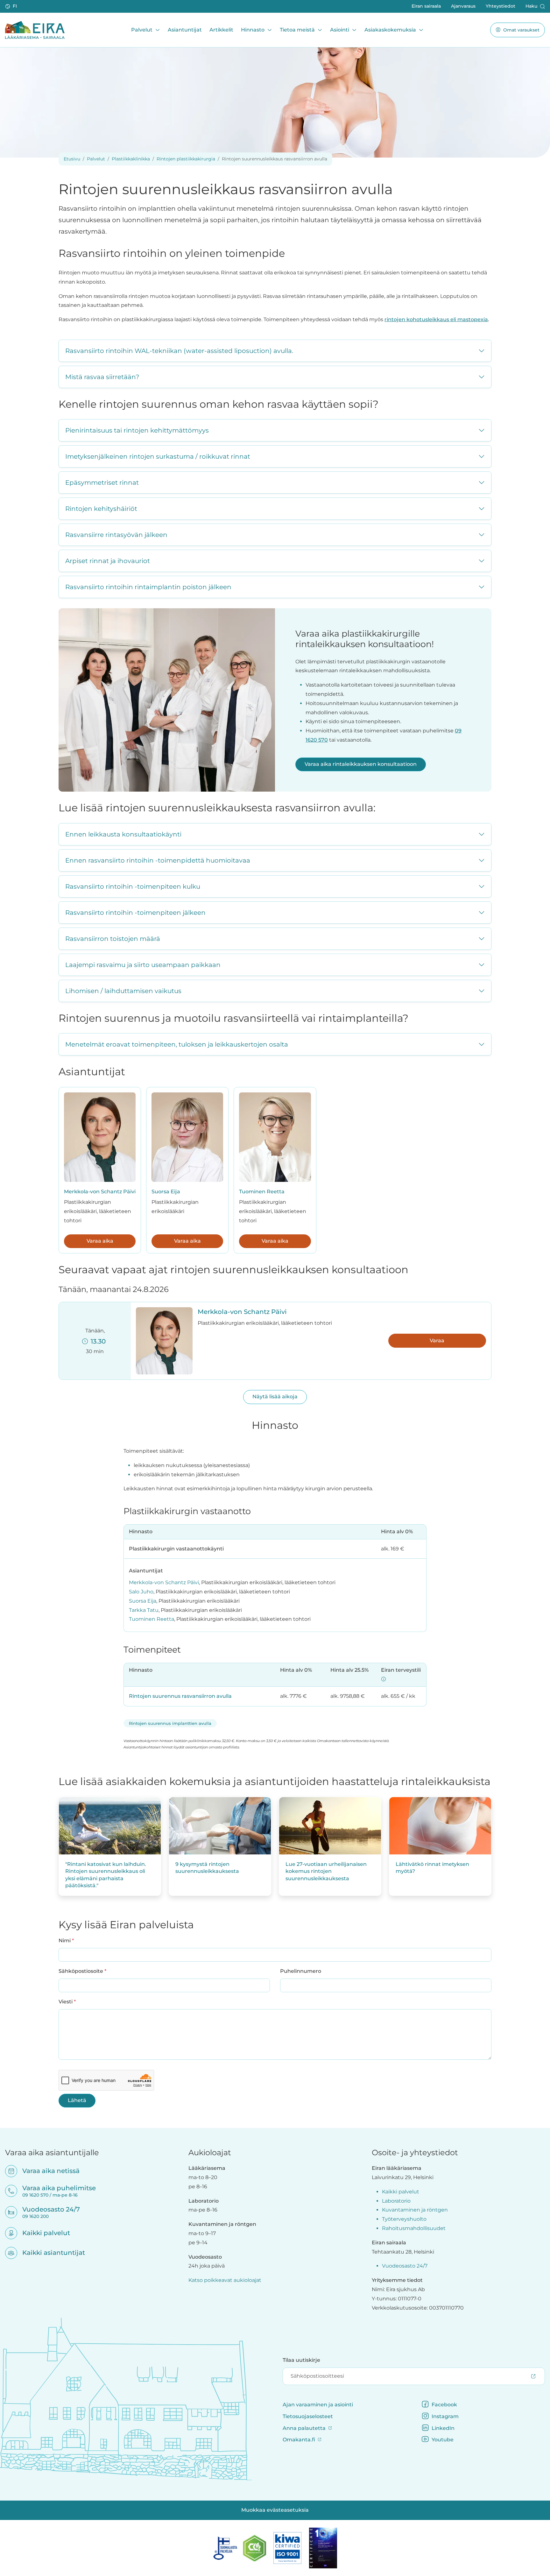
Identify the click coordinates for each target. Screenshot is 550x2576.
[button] (12, 6)
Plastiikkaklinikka (131, 159)
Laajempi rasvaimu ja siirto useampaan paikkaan (143, 965)
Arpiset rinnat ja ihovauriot (108, 561)
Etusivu (72, 159)
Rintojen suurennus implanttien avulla (170, 1723)
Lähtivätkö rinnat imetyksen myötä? (432, 1868)
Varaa (437, 1341)
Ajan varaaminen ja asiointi (318, 2405)
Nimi (66, 1940)
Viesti (67, 2001)
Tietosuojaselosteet (308, 2416)
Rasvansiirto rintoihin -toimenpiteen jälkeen (135, 913)
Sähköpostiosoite (82, 1971)
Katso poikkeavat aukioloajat (225, 2280)
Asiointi (340, 30)
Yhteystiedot (501, 6)
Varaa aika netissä (47, 2171)
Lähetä (77, 2100)
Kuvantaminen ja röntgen (415, 2210)
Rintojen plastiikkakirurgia (186, 159)
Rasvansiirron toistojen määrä (113, 939)
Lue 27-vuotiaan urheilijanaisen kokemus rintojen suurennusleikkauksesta (326, 1871)
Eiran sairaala (426, 6)
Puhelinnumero (301, 1971)
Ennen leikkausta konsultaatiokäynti (123, 834)
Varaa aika (100, 1241)
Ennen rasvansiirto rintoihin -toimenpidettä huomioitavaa (158, 860)
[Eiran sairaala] (35, 30)
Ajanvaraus (463, 6)
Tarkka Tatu (144, 1610)
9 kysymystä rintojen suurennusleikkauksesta (207, 1868)
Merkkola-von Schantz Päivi (100, 1192)
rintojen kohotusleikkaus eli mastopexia (436, 319)
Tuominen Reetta (262, 1192)
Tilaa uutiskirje (301, 2360)
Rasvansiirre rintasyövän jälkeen (116, 535)
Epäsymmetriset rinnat (102, 483)
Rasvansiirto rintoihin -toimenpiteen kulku (133, 886)
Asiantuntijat (185, 30)
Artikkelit (221, 30)
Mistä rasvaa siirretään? (102, 377)
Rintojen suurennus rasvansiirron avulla (180, 1696)
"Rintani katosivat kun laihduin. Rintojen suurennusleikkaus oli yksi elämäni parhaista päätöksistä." (106, 1875)
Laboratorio (396, 2201)
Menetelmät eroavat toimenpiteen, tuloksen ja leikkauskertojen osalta (177, 1044)
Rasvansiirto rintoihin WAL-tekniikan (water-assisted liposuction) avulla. (179, 351)
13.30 (97, 1341)
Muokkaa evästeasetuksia (275, 2510)
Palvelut (142, 30)
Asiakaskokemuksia (390, 30)
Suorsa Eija (166, 1192)
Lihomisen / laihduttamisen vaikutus (123, 991)
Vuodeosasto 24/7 (405, 2266)
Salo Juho (141, 1592)
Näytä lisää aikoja (275, 1397)
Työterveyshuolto (404, 2219)
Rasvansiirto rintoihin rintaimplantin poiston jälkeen (148, 587)
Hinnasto (253, 30)
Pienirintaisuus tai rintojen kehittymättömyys (137, 430)
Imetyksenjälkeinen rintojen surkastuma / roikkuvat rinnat (158, 456)
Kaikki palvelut (42, 2233)
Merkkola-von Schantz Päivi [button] (242, 1312)
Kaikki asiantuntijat (49, 2253)
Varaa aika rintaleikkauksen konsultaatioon (361, 764)
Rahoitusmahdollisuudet (414, 2228)
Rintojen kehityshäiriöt (101, 509)
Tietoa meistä (297, 30)
